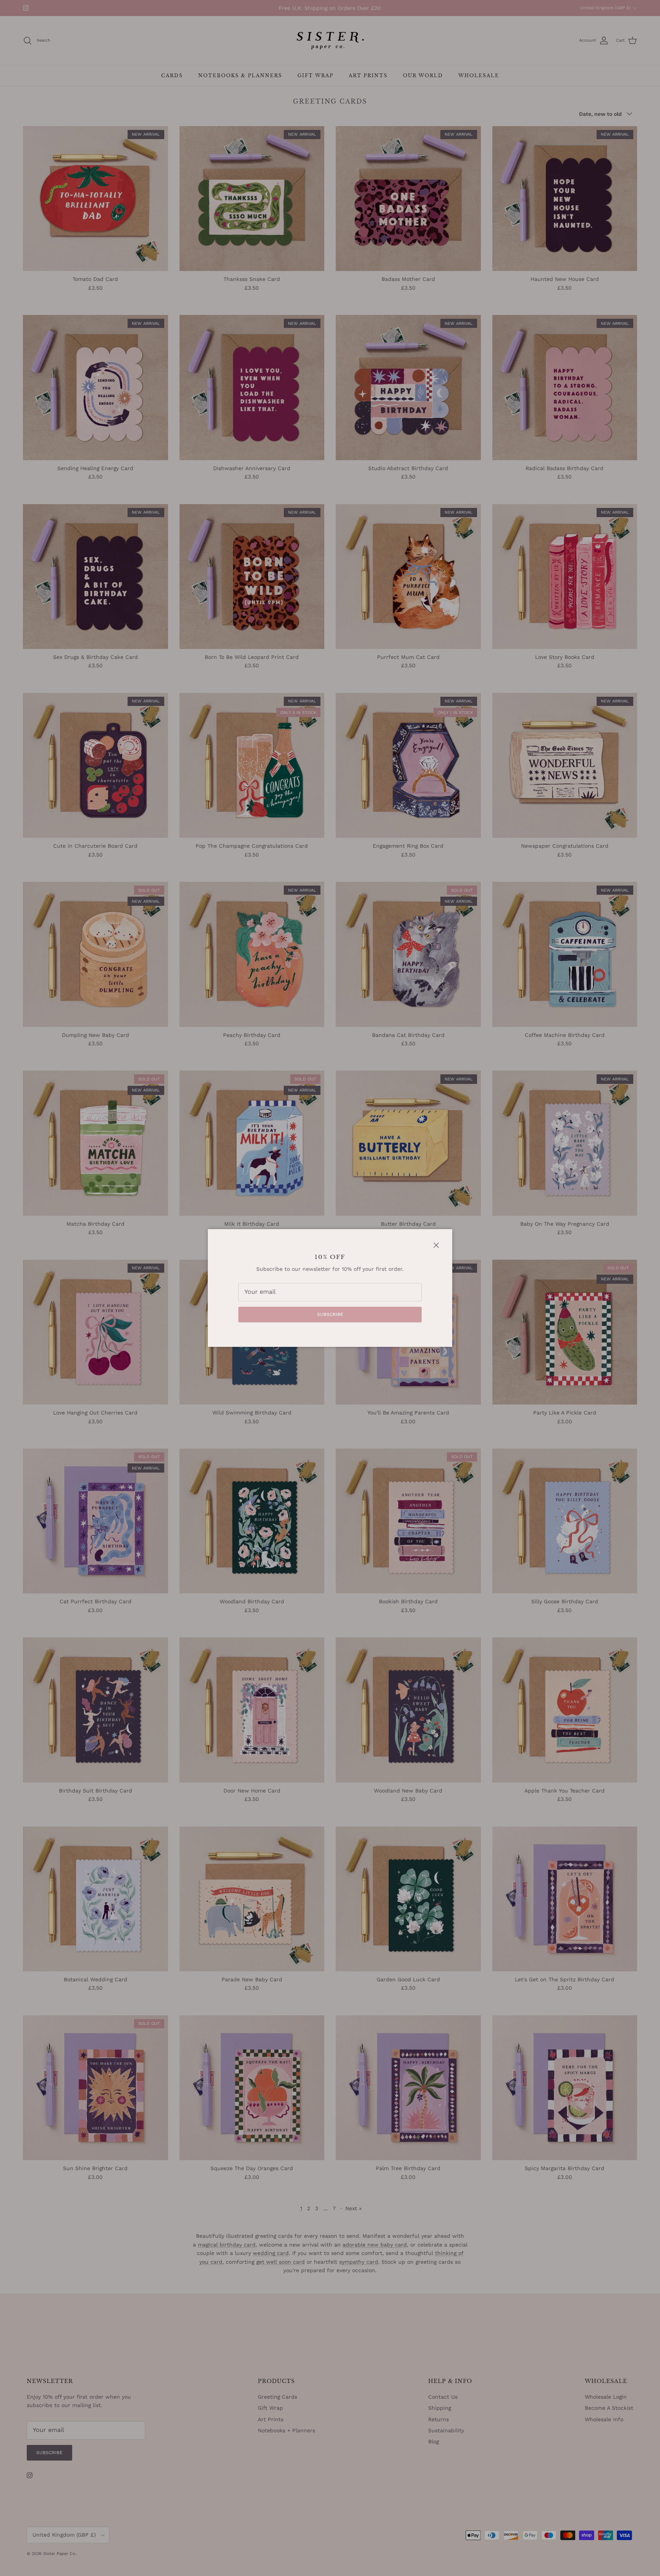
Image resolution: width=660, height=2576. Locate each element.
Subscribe (330, 1314)
